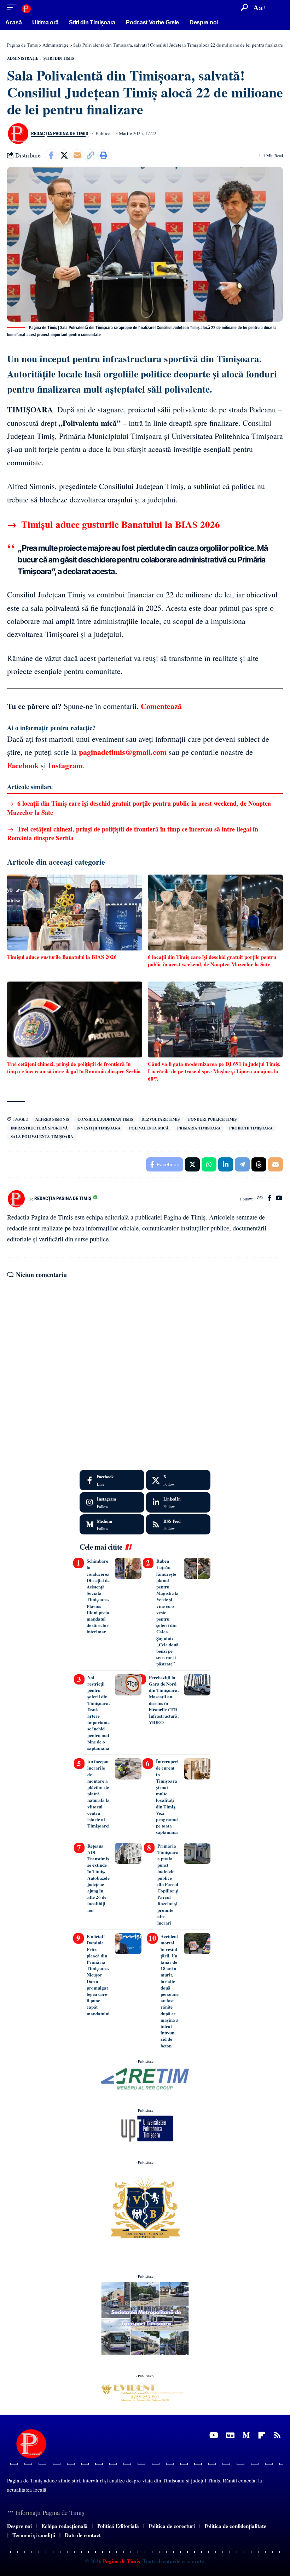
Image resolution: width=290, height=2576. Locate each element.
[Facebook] (269, 1198)
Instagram (65, 765)
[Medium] (112, 1525)
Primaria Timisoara (199, 1128)
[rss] (178, 1525)
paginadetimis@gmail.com (123, 752)
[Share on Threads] (259, 1164)
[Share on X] (64, 155)
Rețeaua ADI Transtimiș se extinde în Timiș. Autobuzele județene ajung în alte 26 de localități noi (98, 1878)
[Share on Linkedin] (226, 1164)
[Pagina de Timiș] (26, 7)
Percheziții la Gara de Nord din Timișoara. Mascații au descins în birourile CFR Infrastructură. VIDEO (164, 1700)
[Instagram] (112, 1502)
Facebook (23, 765)
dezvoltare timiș (161, 1119)
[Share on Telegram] (242, 1164)
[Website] (260, 1198)
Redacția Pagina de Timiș (60, 133)
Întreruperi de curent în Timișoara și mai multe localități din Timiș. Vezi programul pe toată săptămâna (167, 1797)
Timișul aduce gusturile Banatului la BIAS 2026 (114, 524)
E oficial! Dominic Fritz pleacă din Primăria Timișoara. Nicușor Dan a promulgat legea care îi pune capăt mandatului (98, 1975)
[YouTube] (279, 1198)
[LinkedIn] (178, 1502)
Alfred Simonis (52, 1119)
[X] (178, 1480)
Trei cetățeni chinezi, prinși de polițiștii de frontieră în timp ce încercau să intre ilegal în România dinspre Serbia (133, 833)
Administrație (23, 58)
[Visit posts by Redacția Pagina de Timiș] (18, 133)
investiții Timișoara (98, 1128)
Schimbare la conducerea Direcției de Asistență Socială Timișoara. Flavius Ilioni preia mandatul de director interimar (98, 1596)
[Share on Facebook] (51, 155)
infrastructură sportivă (39, 1128)
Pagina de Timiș (121, 2562)
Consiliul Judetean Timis (105, 1119)
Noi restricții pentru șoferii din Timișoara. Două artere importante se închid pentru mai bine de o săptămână (98, 1713)
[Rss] (277, 2435)
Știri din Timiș (59, 58)
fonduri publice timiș (212, 1119)
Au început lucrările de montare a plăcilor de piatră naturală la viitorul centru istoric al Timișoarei (98, 1793)
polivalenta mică (149, 1128)
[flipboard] (262, 2435)
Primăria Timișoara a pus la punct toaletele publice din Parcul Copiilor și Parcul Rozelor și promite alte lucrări (168, 1884)
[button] (13, 7)
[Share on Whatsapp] (209, 1164)
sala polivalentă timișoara (42, 1137)
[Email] (77, 155)
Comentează (161, 706)
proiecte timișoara (251, 1128)
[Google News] (230, 2435)
